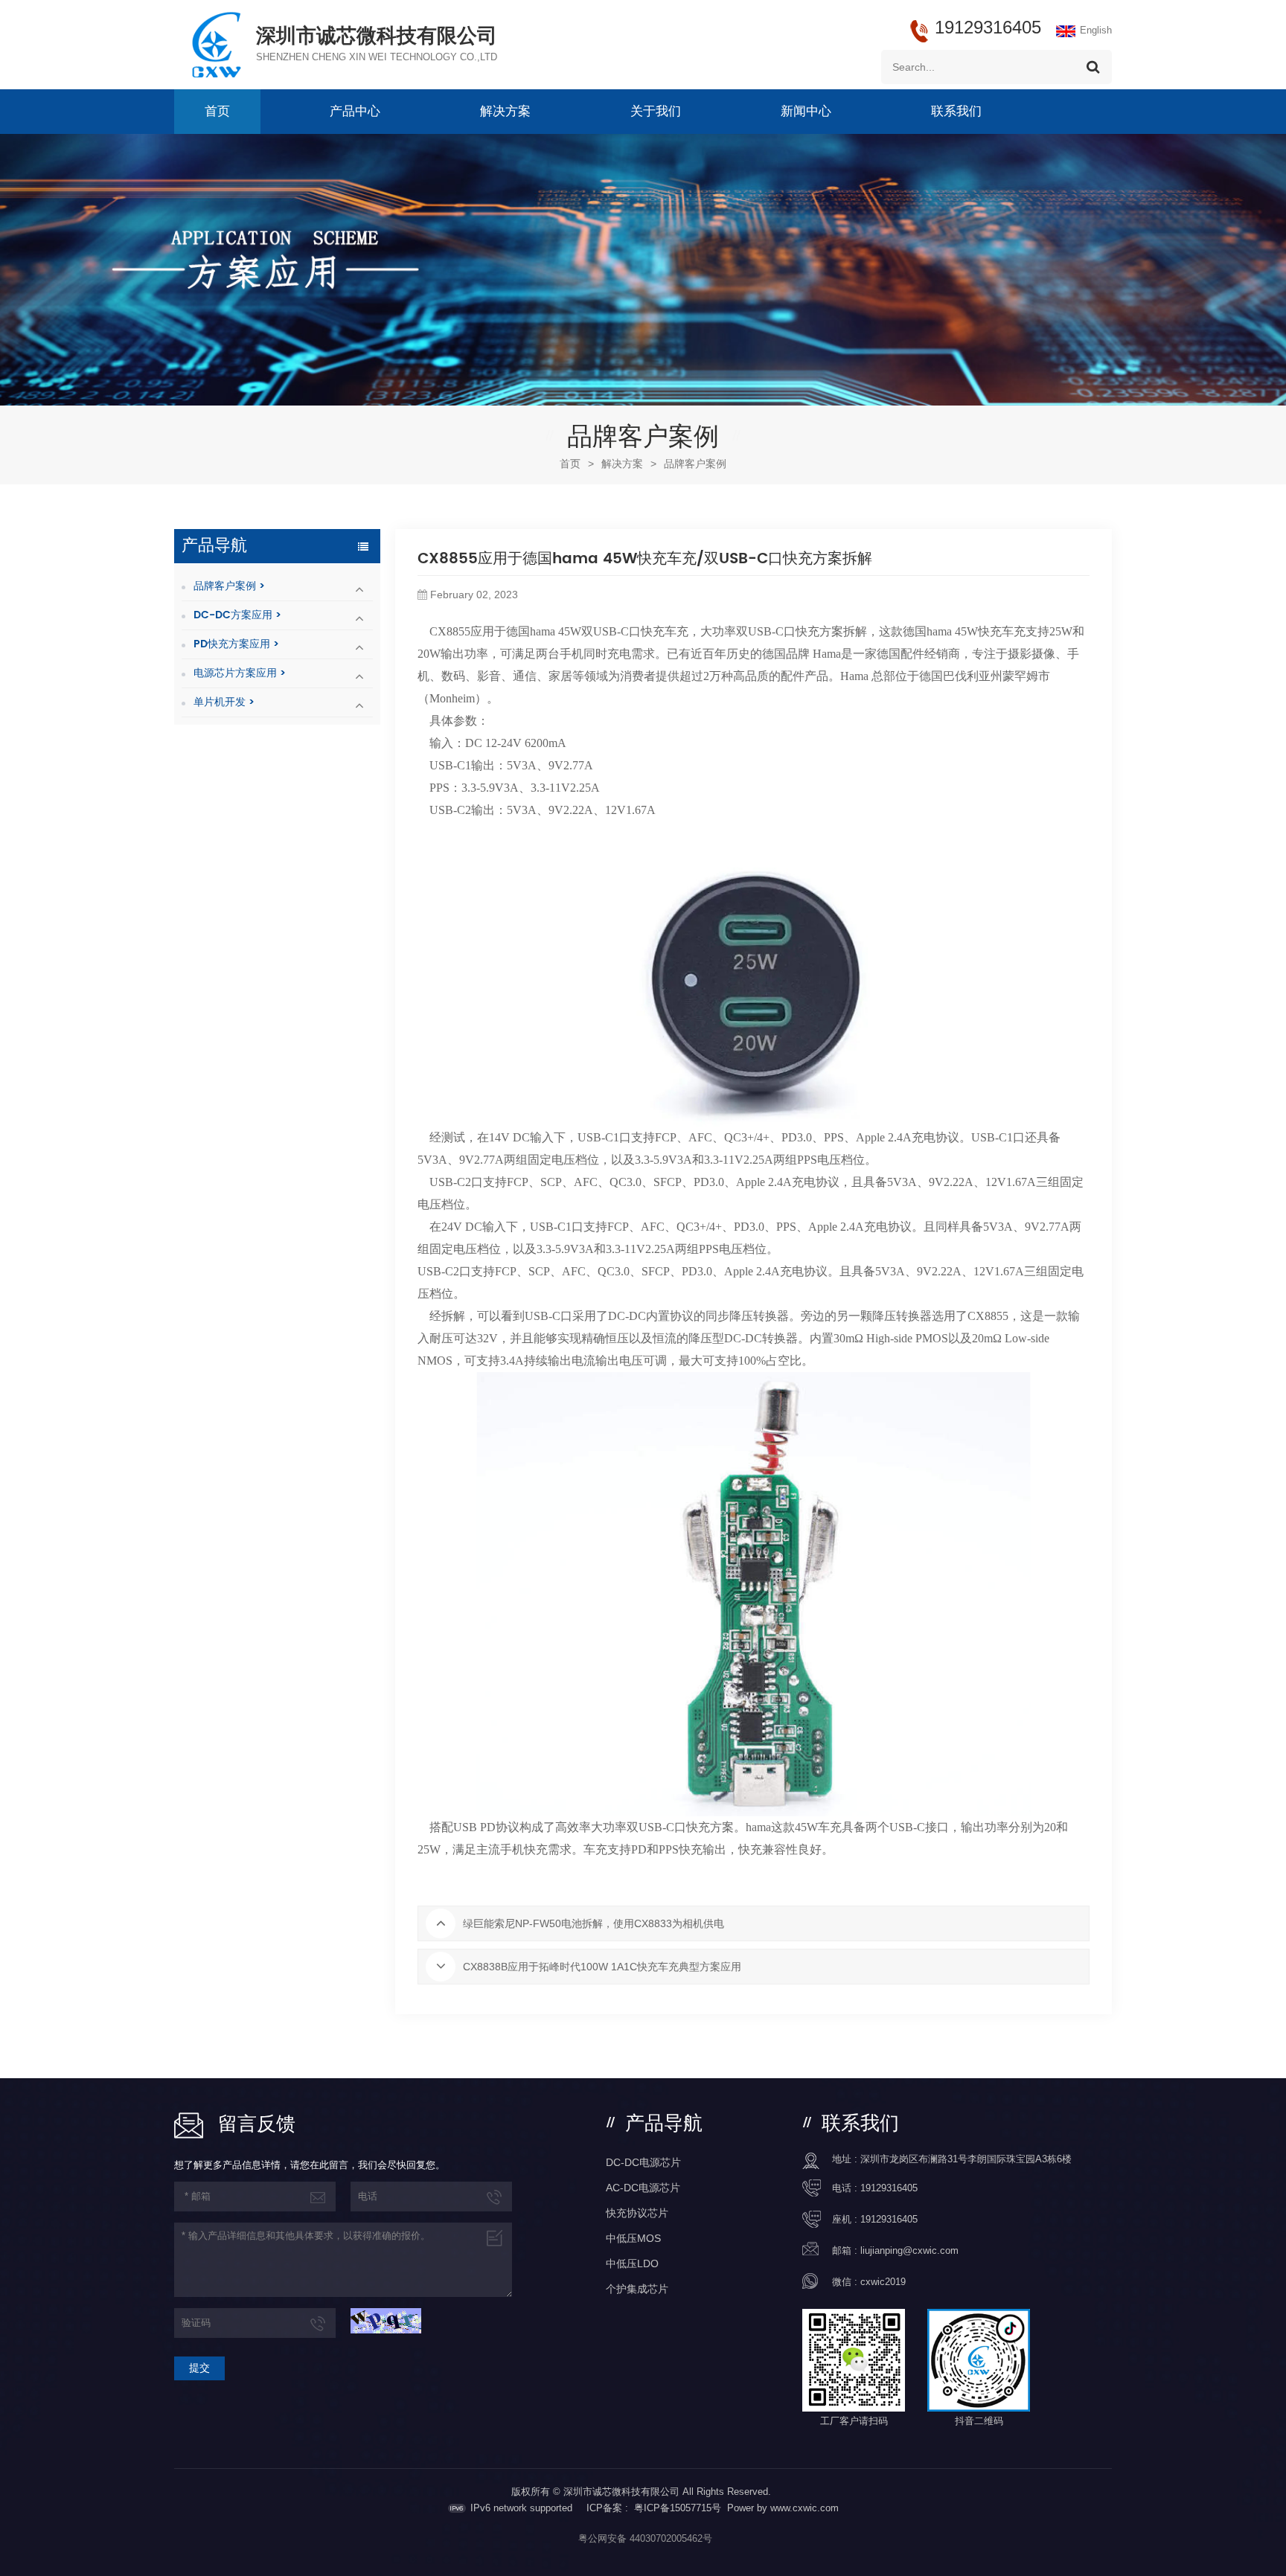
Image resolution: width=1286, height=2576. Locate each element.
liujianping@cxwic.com (909, 2250)
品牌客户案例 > (229, 586)
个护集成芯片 (637, 2289)
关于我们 (656, 112)
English (1096, 30)
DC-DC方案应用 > (237, 615)
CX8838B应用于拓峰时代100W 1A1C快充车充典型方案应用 (602, 1967)
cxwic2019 (883, 2282)
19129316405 (889, 2188)
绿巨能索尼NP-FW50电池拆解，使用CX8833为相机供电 (594, 1923)
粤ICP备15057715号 (678, 2508)
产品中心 (355, 112)
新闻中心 (806, 112)
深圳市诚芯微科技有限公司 (377, 36)
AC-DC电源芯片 (643, 2188)
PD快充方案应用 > (236, 644)
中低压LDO (632, 2263)
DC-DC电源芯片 (643, 2162)
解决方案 (505, 112)
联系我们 (956, 112)
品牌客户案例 (695, 464)
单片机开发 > (224, 702)
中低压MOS (633, 2238)
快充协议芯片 (637, 2213)
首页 (217, 112)
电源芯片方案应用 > (240, 673)
